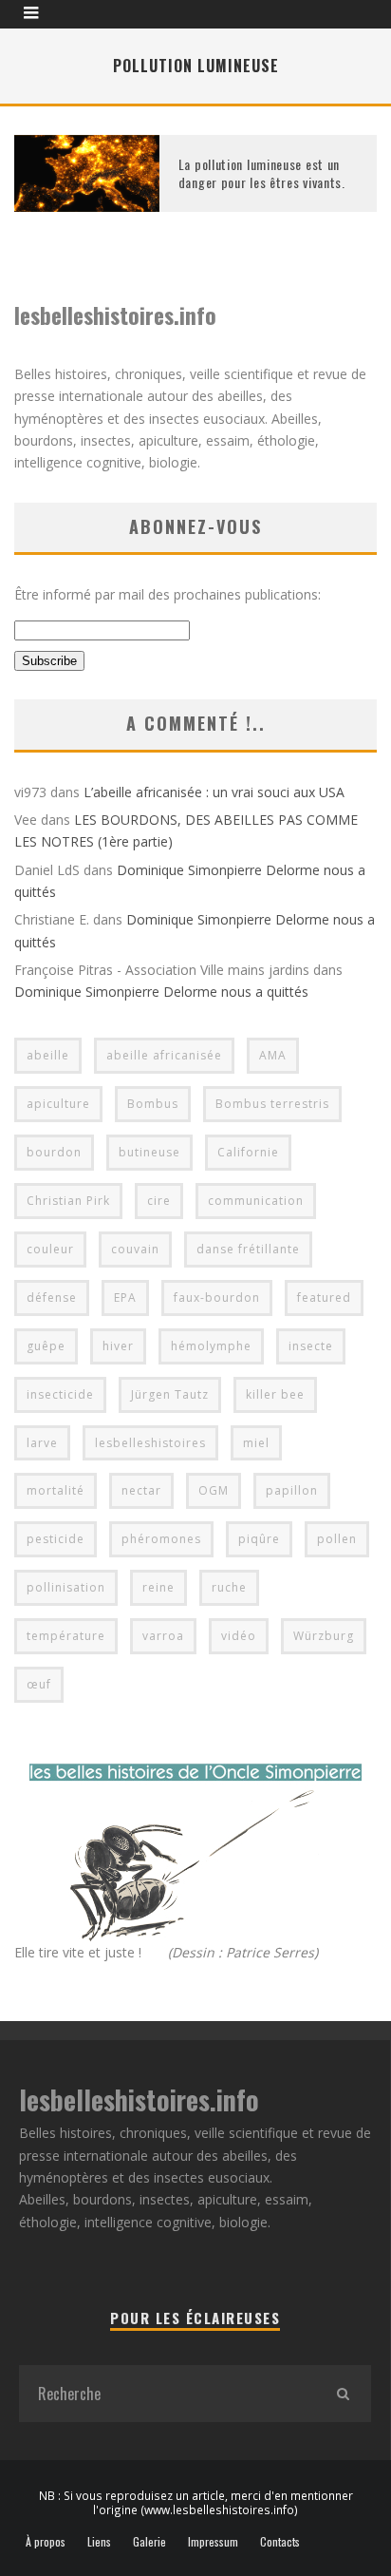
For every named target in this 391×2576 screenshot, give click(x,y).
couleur (50, 1249)
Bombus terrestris (272, 1104)
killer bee (275, 1394)
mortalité (56, 1490)
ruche (229, 1587)
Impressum (213, 2542)
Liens (99, 2542)
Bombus (153, 1104)
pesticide (56, 1539)
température (66, 1636)
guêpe (46, 1346)
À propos (46, 2542)
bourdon (54, 1152)
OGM (214, 1490)
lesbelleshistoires (150, 1443)
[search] (343, 2394)
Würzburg (324, 1636)
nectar (141, 1490)
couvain (135, 1249)
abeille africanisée (164, 1055)
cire (159, 1201)
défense (52, 1298)
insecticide (60, 1394)
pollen (337, 1539)
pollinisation (66, 1587)
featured (324, 1298)
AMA (273, 1055)
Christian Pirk (68, 1201)
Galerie (149, 2542)
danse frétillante (248, 1249)
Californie (248, 1152)
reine (158, 1587)
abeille (48, 1055)
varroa (163, 1636)
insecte (311, 1346)
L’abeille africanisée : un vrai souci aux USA (214, 792)
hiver (118, 1346)
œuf (39, 1684)
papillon (292, 1490)
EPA (125, 1298)
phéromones (161, 1539)
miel (256, 1443)
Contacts (280, 2542)
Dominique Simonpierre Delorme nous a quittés (161, 992)
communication (256, 1201)
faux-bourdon (217, 1298)
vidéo (239, 1636)
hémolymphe (211, 1346)
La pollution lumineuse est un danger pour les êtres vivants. (262, 172)
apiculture (58, 1104)
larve (42, 1443)
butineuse (149, 1152)
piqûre (259, 1539)
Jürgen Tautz (170, 1394)
